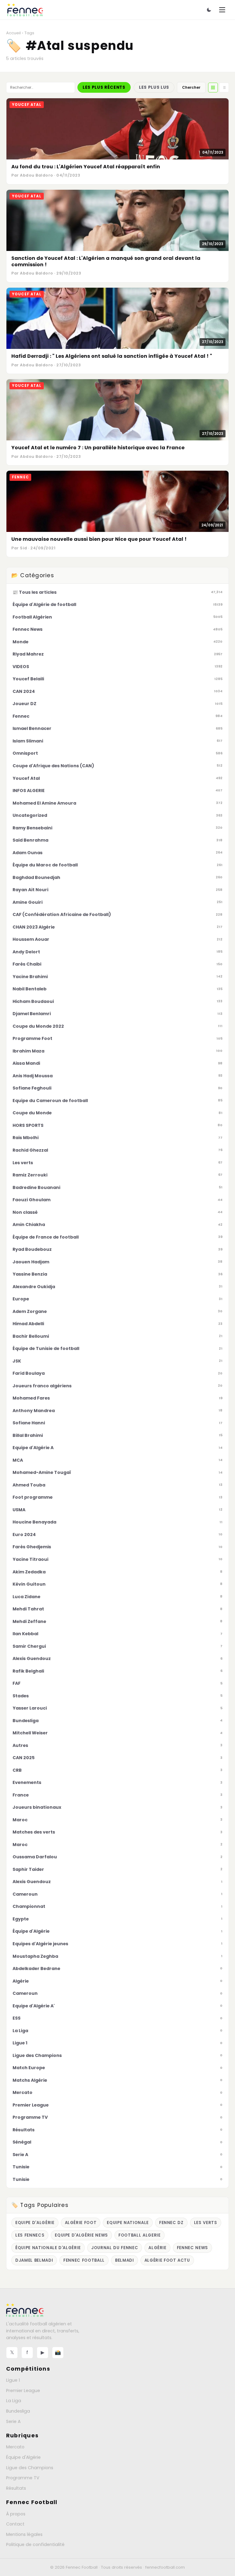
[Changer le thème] (209, 10)
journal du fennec (115, 2248)
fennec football (84, 2260)
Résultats (16, 2488)
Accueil (13, 33)
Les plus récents (104, 87)
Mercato (15, 2447)
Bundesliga (18, 2411)
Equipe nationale (128, 2223)
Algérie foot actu (167, 2260)
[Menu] (222, 10)
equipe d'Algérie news (81, 2235)
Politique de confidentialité (35, 2544)
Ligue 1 (13, 2380)
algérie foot (81, 2223)
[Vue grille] (213, 88)
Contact (15, 2524)
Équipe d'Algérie (23, 2457)
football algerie (140, 2235)
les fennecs (30, 2235)
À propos (16, 2514)
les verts (206, 2223)
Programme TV (23, 2478)
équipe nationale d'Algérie (48, 2248)
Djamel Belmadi (34, 2260)
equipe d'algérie (35, 2223)
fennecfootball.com (165, 2567)
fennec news (192, 2248)
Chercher (191, 87)
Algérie (157, 2248)
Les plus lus (154, 87)
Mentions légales (24, 2534)
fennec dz (171, 2223)
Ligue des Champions (30, 2468)
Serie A (13, 2421)
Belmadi (125, 2260)
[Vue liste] (224, 88)
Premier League (23, 2391)
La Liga (14, 2401)
